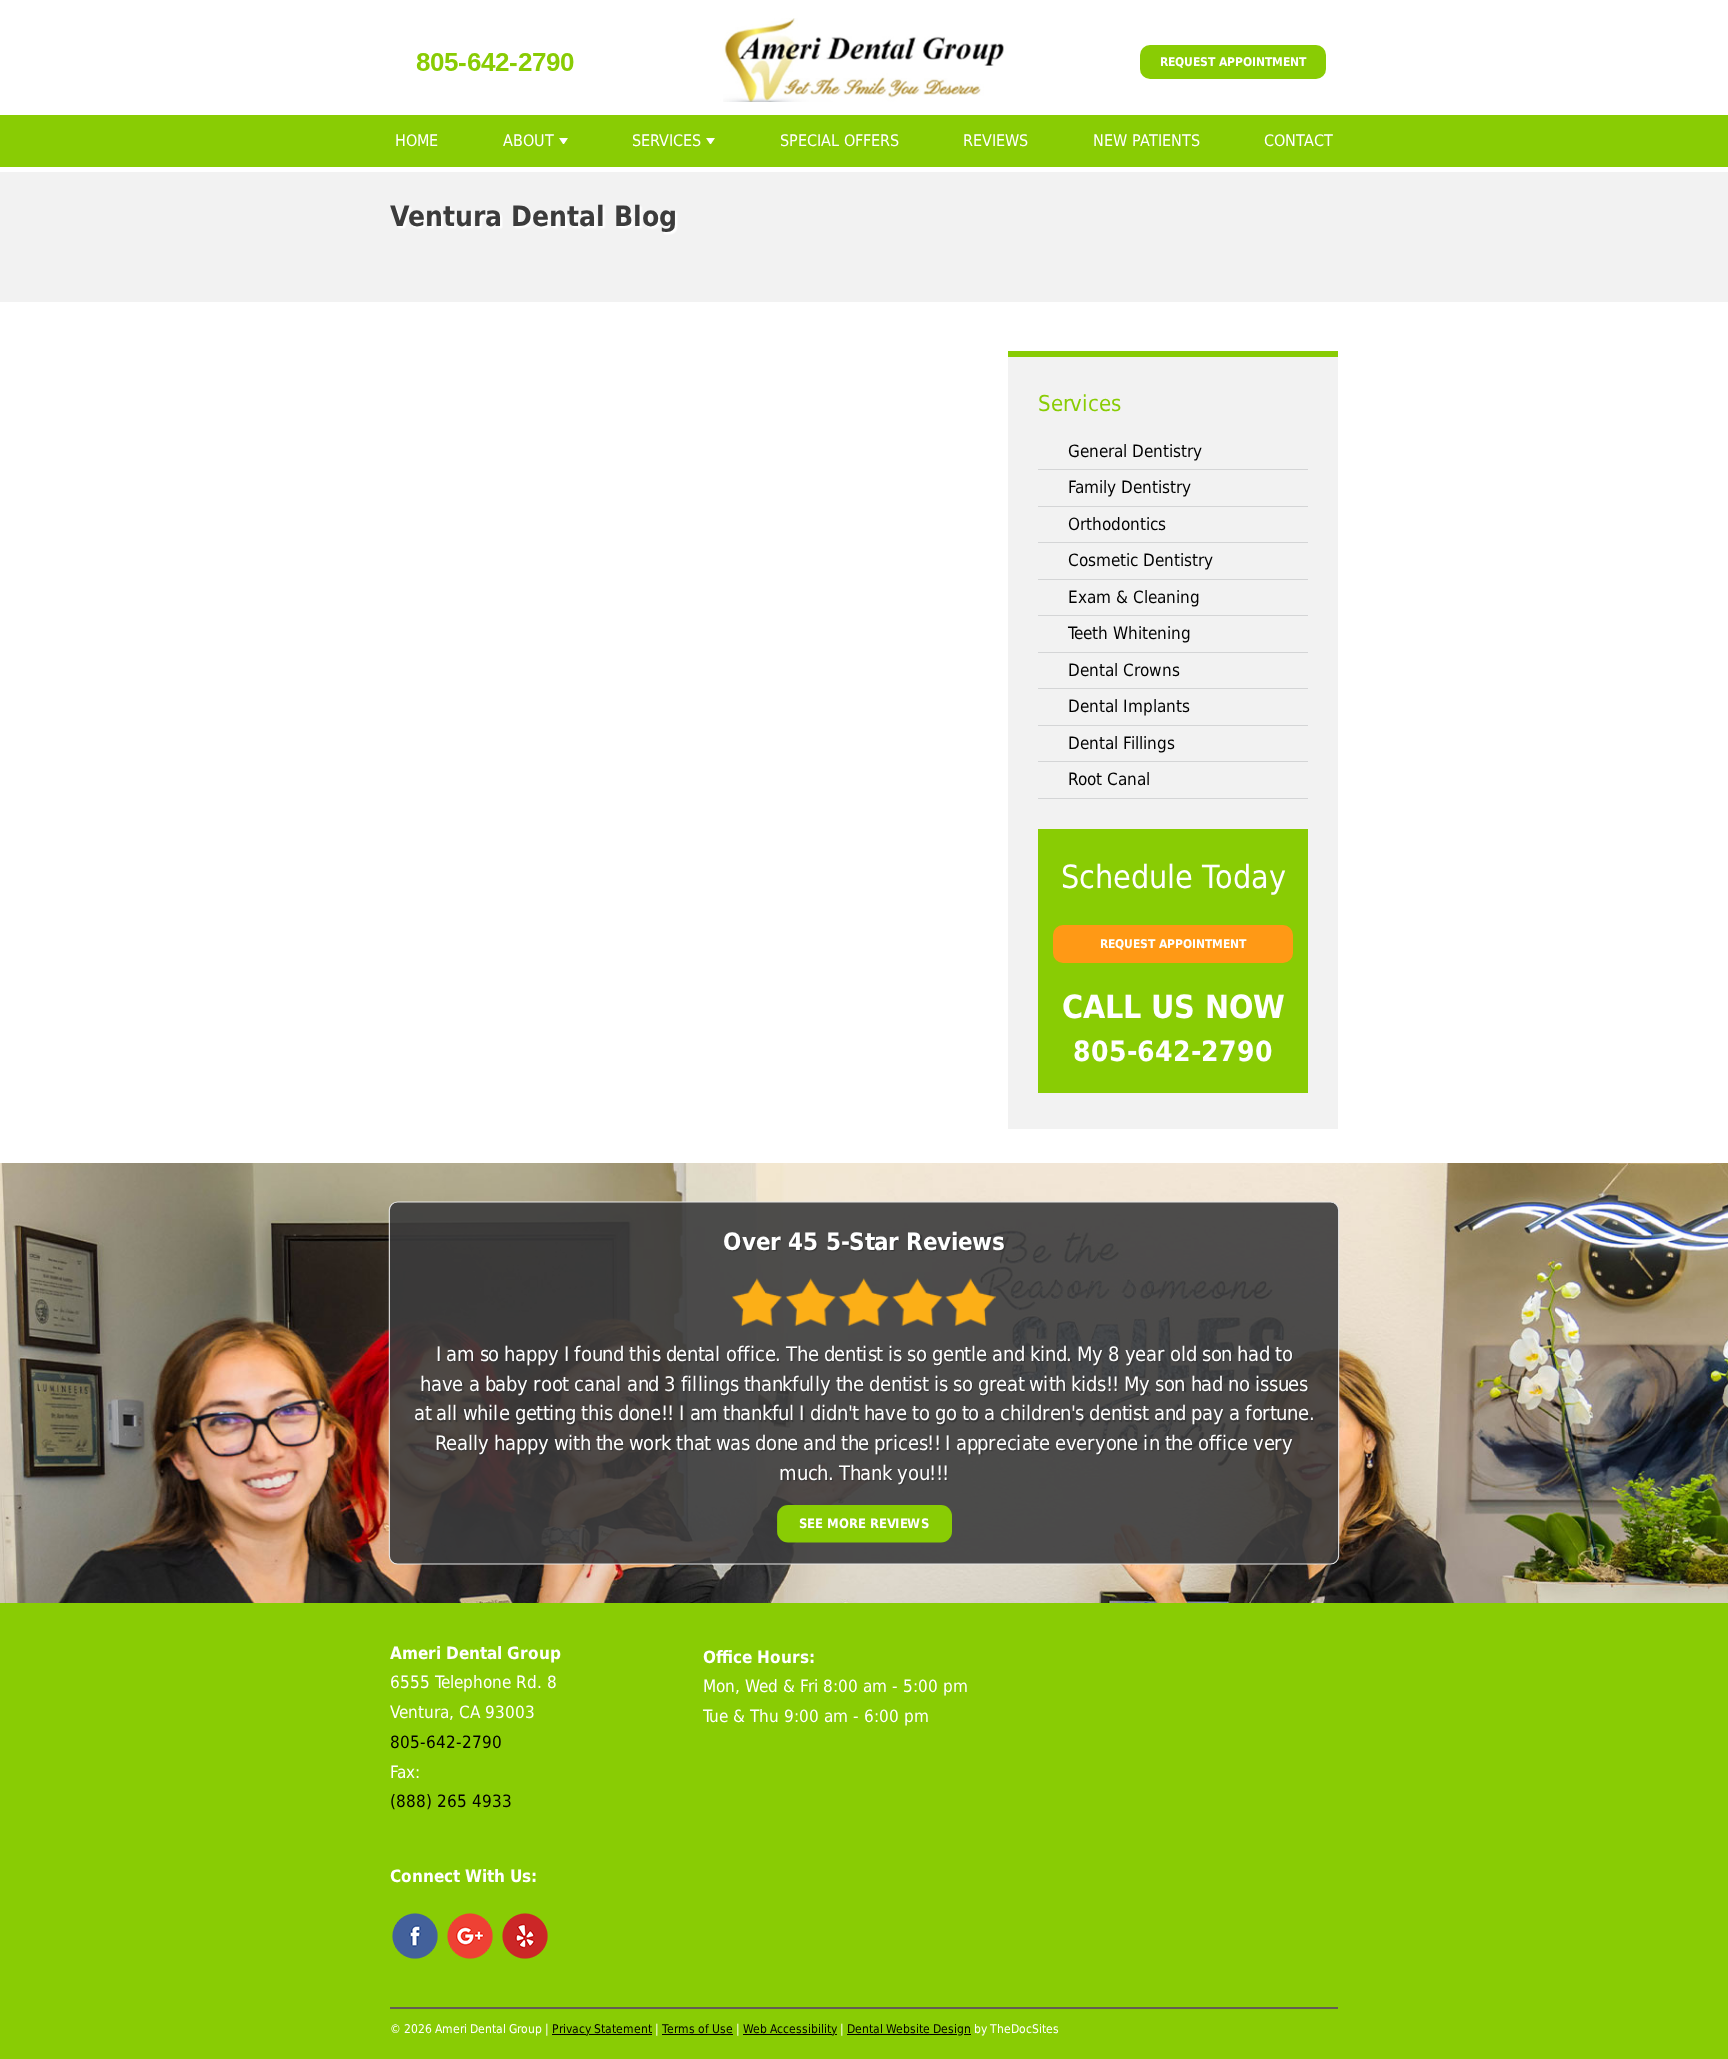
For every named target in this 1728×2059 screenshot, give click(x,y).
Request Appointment (1233, 62)
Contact (1298, 140)
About (528, 140)
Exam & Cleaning (1134, 597)
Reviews (995, 140)
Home (416, 140)
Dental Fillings (1121, 743)
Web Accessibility (790, 2029)
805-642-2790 (495, 62)
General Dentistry (1135, 451)
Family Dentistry (1129, 487)
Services (666, 140)
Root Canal (1109, 779)
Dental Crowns (1124, 670)
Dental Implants (1129, 706)
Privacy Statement (602, 2029)
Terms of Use (697, 2029)
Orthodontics (1117, 524)
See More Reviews (864, 1523)
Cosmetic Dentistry (1140, 560)
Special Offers (839, 140)
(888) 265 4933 (451, 1801)
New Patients (1146, 140)
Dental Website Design (909, 2029)
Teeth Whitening (1129, 633)
